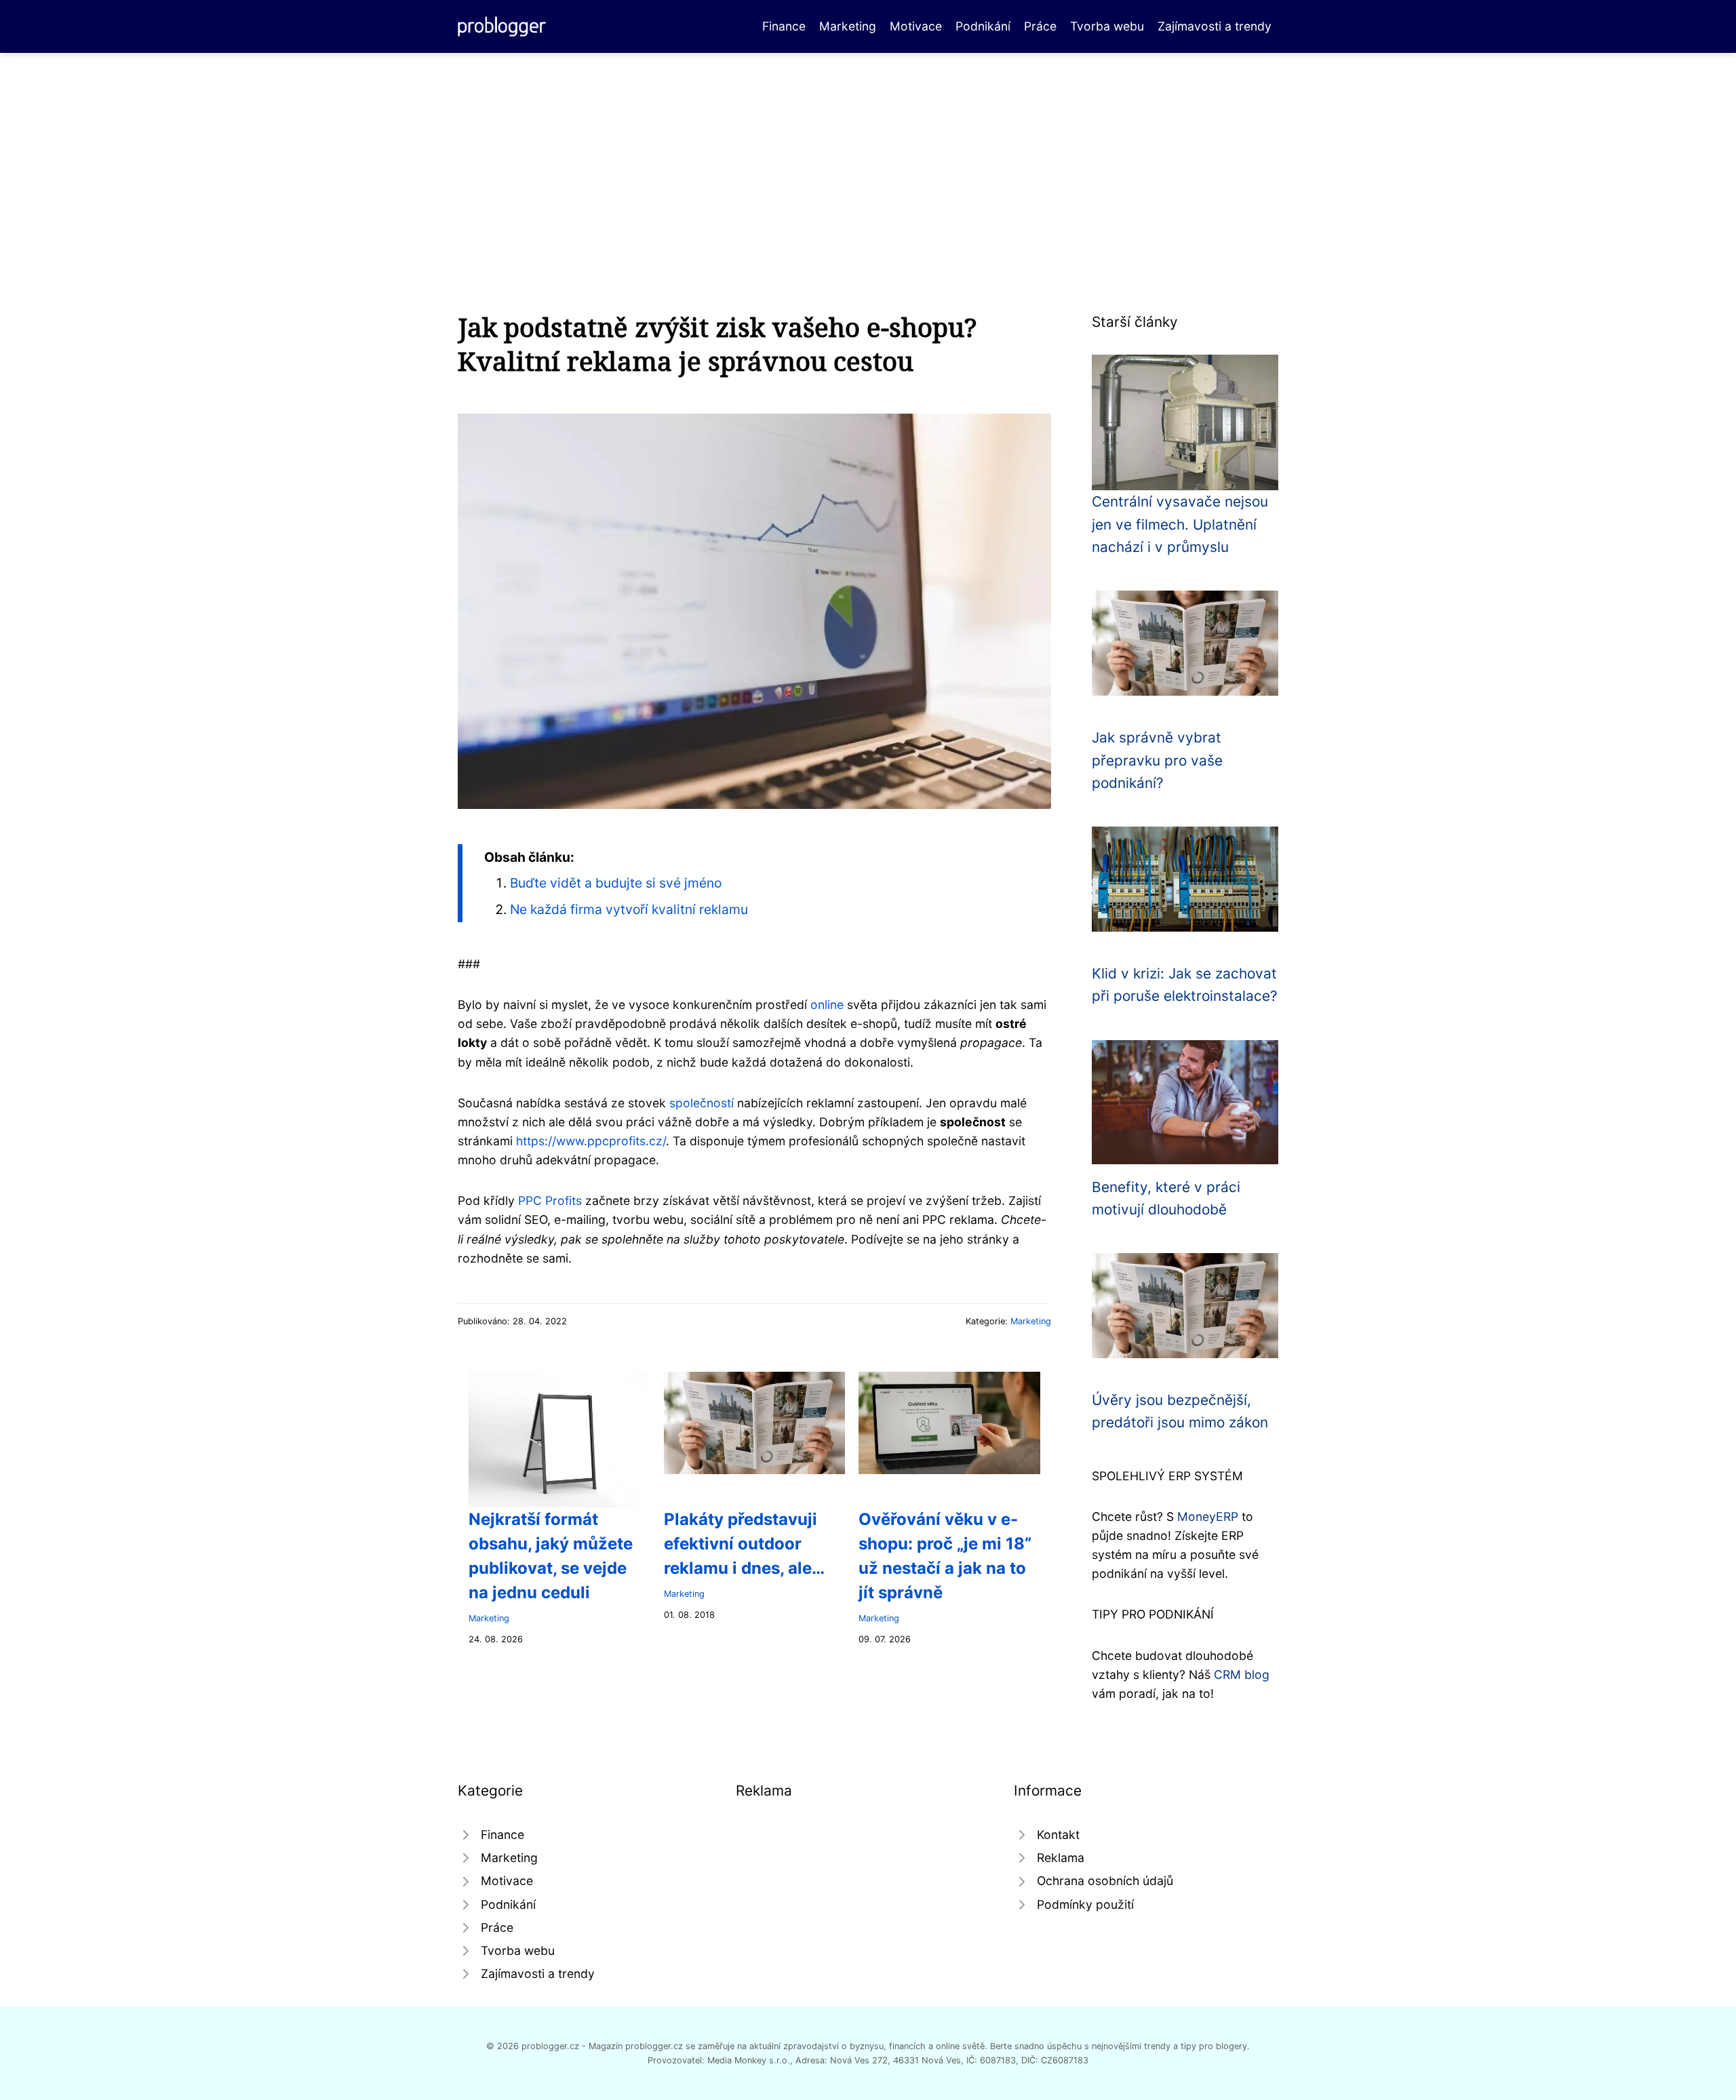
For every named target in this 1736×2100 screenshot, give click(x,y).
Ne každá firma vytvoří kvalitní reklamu (629, 909)
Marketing (848, 26)
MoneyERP (1208, 1517)
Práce (1040, 26)
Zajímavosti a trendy (1215, 26)
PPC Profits (550, 1201)
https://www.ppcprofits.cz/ (591, 1141)
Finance (784, 26)
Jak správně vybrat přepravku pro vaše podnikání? (1157, 760)
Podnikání (983, 26)
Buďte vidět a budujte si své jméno (616, 883)
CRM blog (1242, 1675)
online (827, 1005)
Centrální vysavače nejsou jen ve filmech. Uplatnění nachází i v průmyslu (1180, 524)
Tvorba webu (1107, 26)
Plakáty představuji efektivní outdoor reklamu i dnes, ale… (744, 1544)
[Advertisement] (868, 155)
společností (702, 1103)
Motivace (916, 26)
